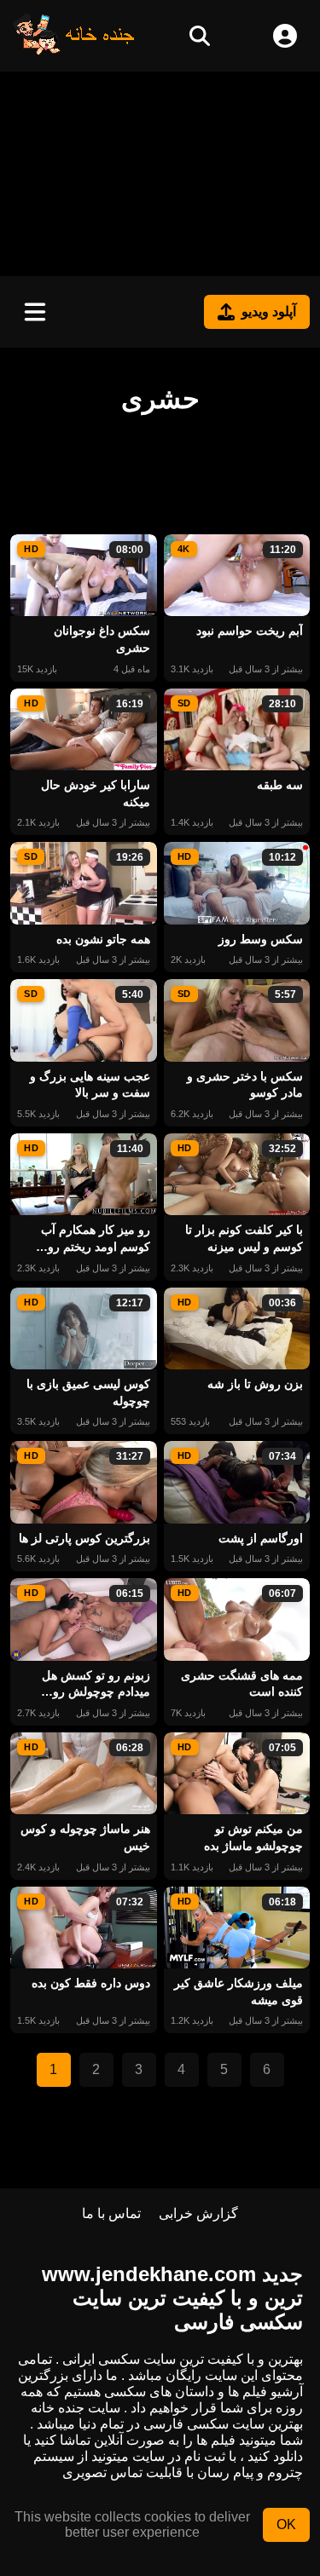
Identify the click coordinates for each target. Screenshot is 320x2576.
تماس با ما (111, 2213)
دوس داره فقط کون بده (91, 1983)
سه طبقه (280, 785)
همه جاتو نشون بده (103, 939)
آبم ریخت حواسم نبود (250, 631)
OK (286, 2524)
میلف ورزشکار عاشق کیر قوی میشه (239, 1991)
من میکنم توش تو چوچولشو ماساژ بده (253, 1837)
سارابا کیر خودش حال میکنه (96, 793)
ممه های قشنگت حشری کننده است (242, 1684)
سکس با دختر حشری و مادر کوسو (245, 1085)
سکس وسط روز (261, 939)
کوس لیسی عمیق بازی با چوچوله (88, 1392)
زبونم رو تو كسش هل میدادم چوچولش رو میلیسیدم (96, 1685)
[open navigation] (35, 312)
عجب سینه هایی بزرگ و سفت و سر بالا (90, 1085)
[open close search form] (200, 36)
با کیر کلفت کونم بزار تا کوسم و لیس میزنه (244, 1238)
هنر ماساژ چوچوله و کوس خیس (85, 1837)
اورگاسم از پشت (261, 1538)
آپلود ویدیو (269, 311)
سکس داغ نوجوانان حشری (102, 639)
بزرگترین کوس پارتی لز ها (84, 1538)
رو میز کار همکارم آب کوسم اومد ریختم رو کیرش (96, 1239)
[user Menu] (285, 36)
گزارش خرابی (198, 2213)
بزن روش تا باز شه (255, 1384)
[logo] (74, 51)
